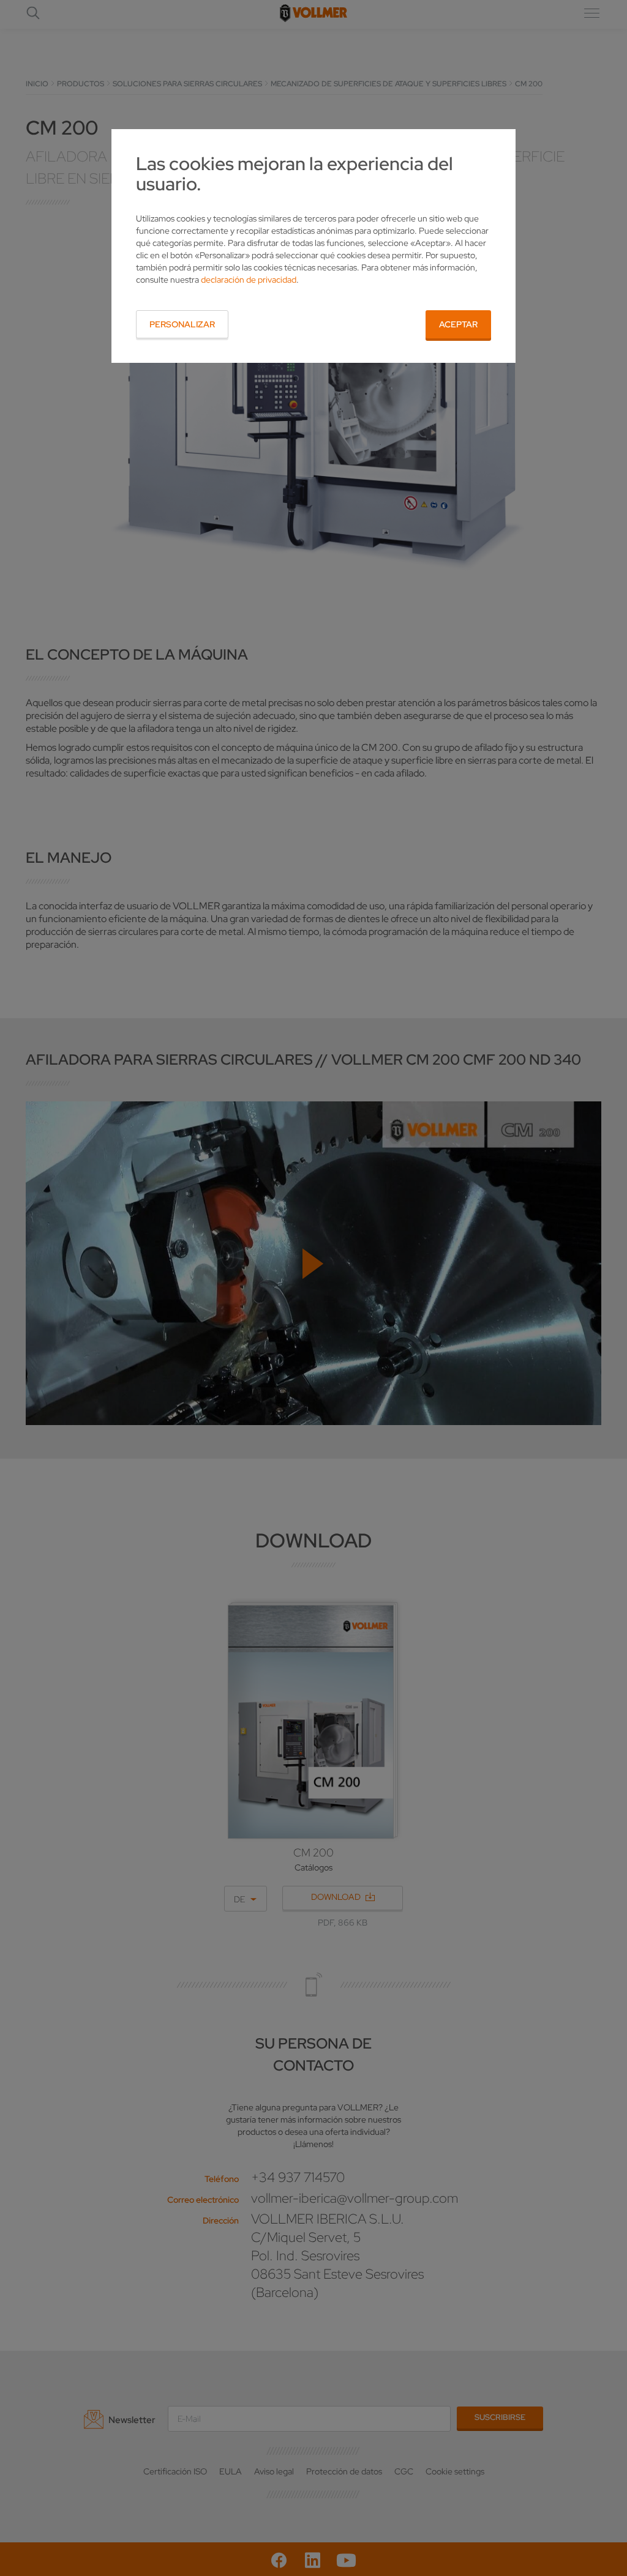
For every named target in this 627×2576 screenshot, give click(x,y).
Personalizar (182, 324)
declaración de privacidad (249, 280)
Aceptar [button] (458, 324)
